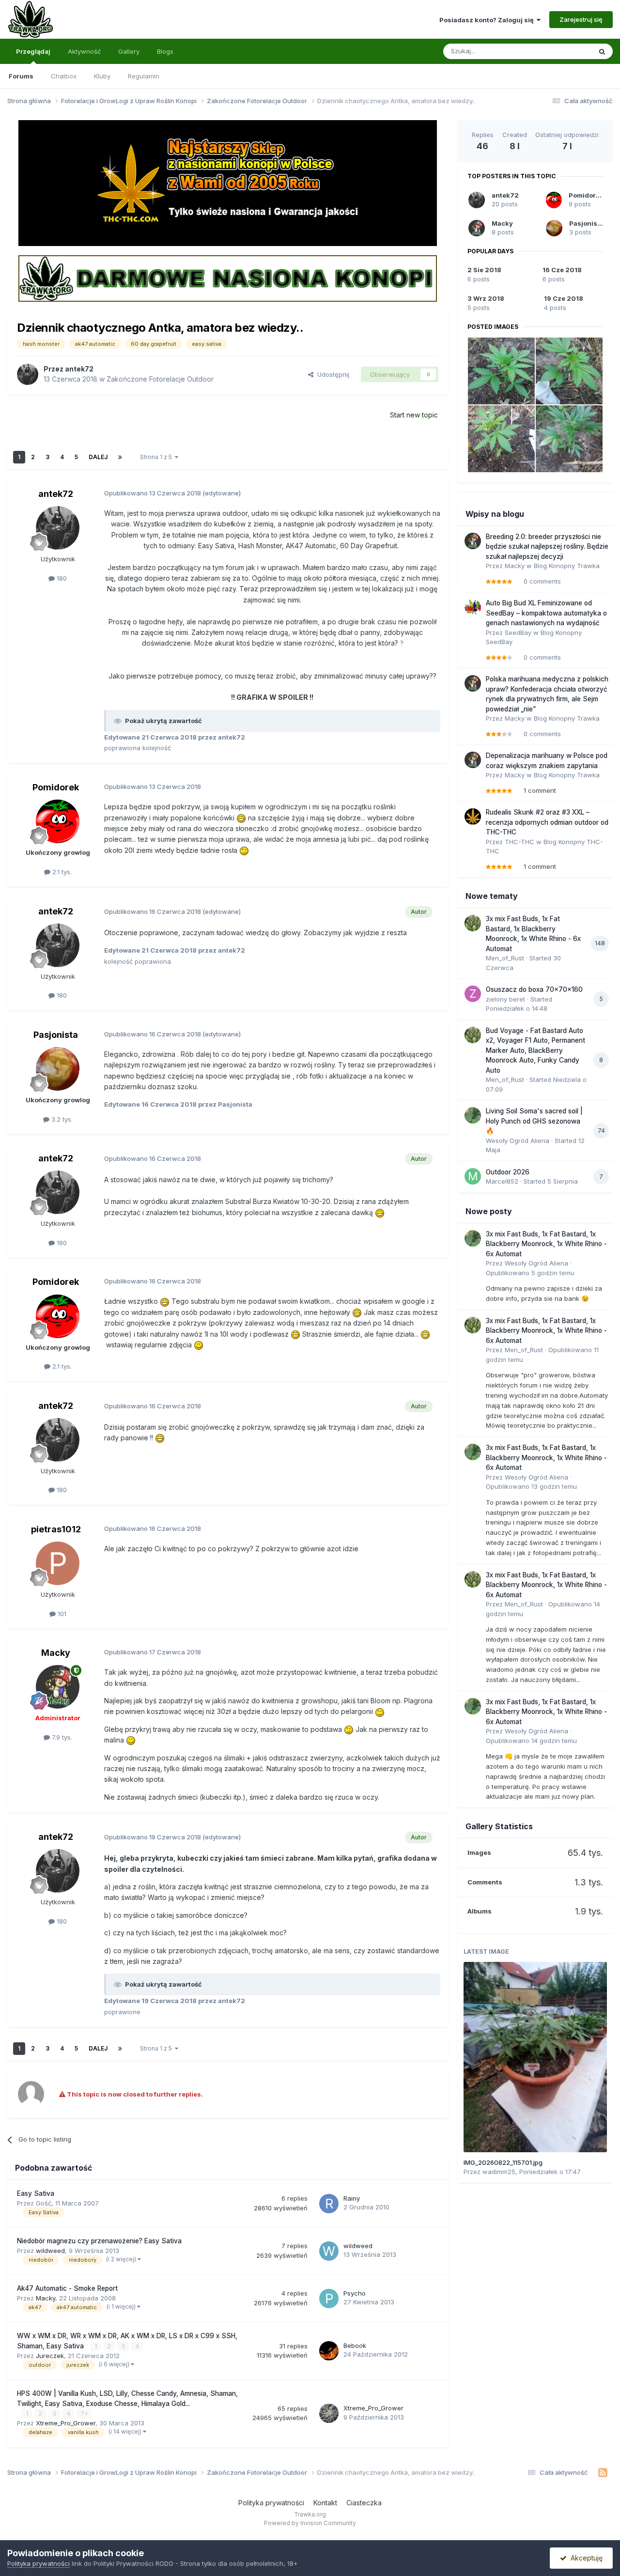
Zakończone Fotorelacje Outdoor (160, 379)
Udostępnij (331, 374)
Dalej (98, 457)
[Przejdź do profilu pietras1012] (58, 1563)
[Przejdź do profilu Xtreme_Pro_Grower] (329, 2413)
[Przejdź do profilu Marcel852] (473, 1176)
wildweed (50, 2251)
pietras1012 (56, 1529)
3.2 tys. (61, 1119)
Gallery (129, 51)
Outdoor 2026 (508, 1172)
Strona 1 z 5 (157, 457)
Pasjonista (56, 1035)
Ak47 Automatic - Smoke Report (67, 2288)
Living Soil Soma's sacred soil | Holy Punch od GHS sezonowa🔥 (534, 1121)
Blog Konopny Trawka (567, 566)
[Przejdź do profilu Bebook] (329, 2351)
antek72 (79, 369)
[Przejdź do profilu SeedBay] (473, 607)
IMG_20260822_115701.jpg (503, 2162)
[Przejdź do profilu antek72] (28, 374)
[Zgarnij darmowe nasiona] (228, 278)
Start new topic (414, 415)
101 (61, 1614)
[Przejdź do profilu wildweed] (329, 2251)
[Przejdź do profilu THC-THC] (473, 817)
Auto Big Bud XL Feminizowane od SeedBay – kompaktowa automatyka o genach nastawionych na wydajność (546, 613)
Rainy (352, 2198)
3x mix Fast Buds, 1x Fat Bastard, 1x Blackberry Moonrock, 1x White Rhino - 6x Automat (546, 1244)
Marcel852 (502, 1181)
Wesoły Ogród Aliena (518, 1141)
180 (61, 578)
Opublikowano (530, 1273)
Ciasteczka (364, 2503)
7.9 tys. (61, 1737)
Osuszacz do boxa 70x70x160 (534, 989)
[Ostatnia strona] (120, 457)
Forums (21, 76)
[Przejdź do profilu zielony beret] (473, 994)
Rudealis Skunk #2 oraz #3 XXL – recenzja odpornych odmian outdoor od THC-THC (547, 822)
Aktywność (84, 51)
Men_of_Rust (505, 958)
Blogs (165, 51)
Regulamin (144, 76)
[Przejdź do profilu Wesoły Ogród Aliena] (473, 1115)
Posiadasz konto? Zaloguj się (488, 20)
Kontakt (325, 2503)
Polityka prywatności (271, 2503)
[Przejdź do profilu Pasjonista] (58, 1069)
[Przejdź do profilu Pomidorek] (58, 821)
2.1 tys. (61, 872)
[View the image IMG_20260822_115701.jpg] (535, 2057)
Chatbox (64, 76)
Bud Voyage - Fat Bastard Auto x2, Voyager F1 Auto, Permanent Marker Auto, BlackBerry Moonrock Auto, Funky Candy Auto (535, 1050)
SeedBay (518, 632)
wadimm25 (499, 2172)
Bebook (355, 2345)
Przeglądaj (33, 51)
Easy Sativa (36, 2193)
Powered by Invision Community (310, 2523)
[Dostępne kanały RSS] (603, 2473)
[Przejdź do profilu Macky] (58, 1687)
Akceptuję (585, 2558)
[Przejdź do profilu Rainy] (329, 2204)
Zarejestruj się (581, 19)
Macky (56, 1653)
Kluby (102, 76)
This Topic (563, 51)
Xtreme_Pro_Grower (66, 2423)
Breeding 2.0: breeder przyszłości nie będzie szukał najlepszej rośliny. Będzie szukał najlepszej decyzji (547, 547)
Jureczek (50, 2356)
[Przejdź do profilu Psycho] (329, 2298)
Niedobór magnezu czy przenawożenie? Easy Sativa (99, 2241)
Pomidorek (56, 787)
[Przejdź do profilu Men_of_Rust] (473, 923)
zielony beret (505, 999)
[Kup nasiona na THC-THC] (228, 183)
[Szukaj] (602, 51)
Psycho (355, 2293)
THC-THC (519, 842)
